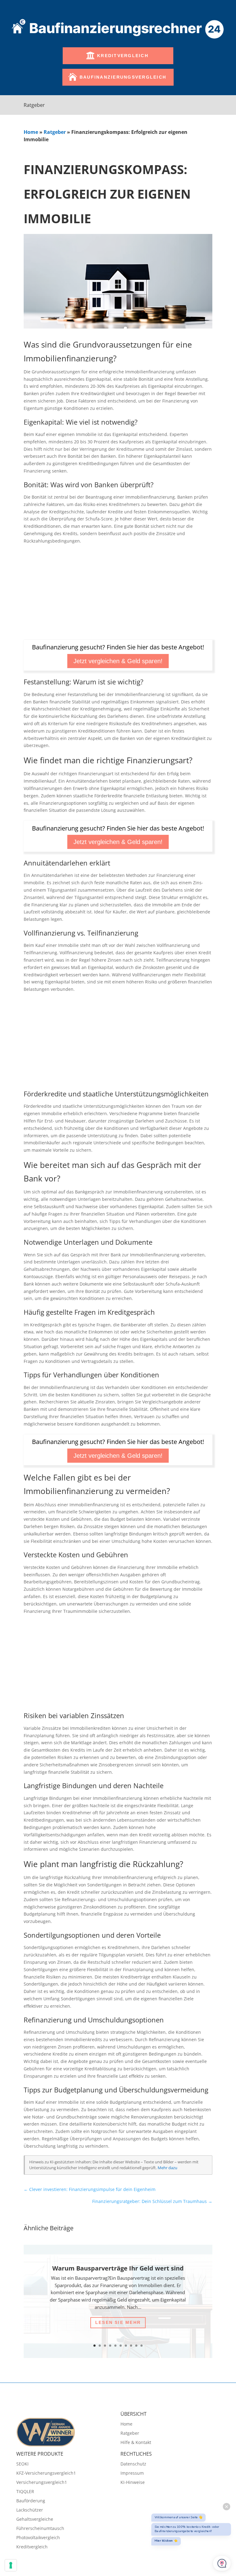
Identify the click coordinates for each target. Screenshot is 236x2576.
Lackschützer (30, 2510)
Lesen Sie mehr (118, 2322)
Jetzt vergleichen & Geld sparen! (118, 661)
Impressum (132, 2473)
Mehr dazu (167, 2168)
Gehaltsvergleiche (35, 2520)
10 (142, 2346)
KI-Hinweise (133, 2483)
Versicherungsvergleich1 (42, 2483)
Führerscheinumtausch (40, 2529)
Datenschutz (133, 2464)
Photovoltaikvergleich (38, 2538)
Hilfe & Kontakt (136, 2443)
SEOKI (22, 2464)
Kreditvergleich (123, 56)
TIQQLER (25, 2492)
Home (31, 132)
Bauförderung (31, 2501)
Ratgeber (55, 132)
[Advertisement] (118, 594)
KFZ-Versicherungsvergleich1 (46, 2473)
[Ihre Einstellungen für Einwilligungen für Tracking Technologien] (11, 2565)
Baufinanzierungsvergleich (123, 77)
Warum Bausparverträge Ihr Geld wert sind (118, 2268)
